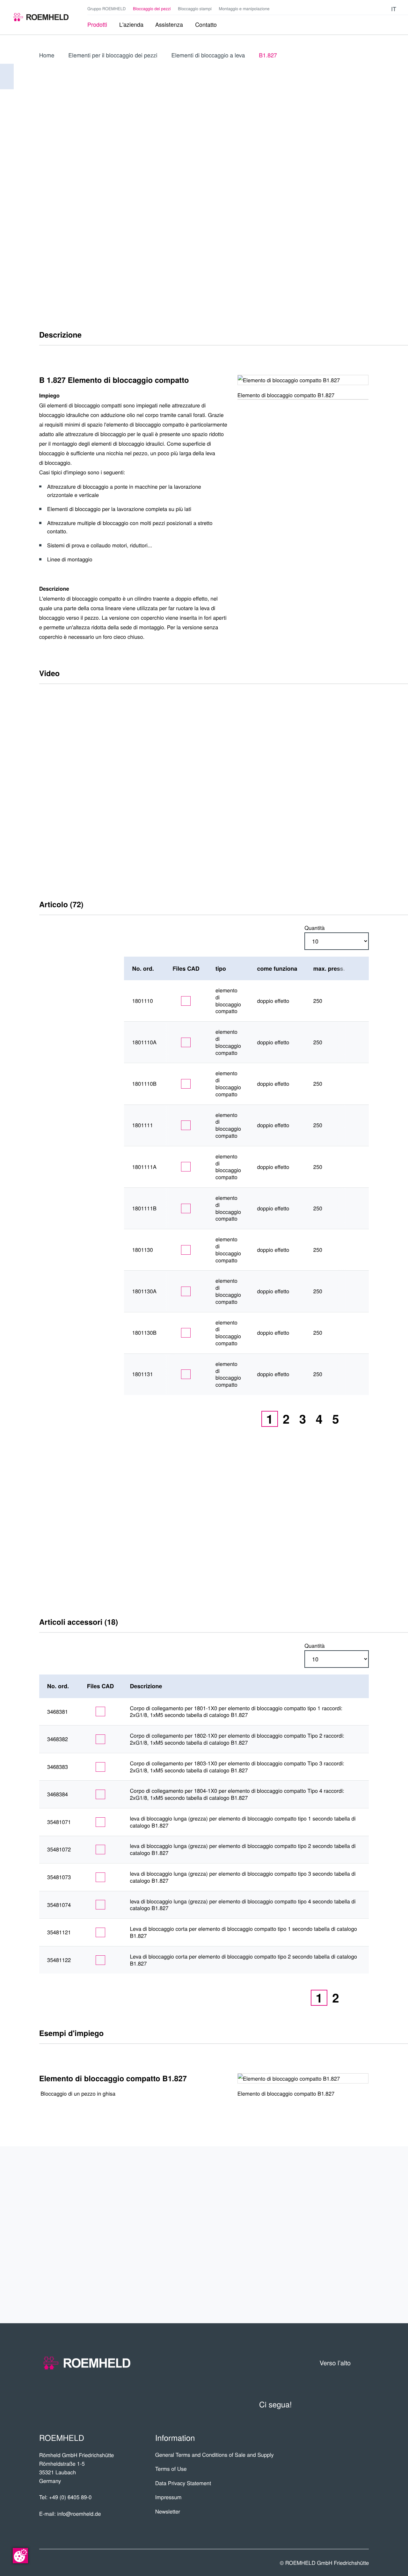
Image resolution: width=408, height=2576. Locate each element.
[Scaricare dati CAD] (186, 1001)
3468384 (58, 1794)
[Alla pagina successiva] (350, 1419)
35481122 (59, 1960)
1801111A (144, 1167)
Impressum (168, 2497)
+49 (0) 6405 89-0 (70, 2497)
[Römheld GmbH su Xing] (373, 9)
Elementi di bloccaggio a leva (208, 55)
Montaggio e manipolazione (244, 8)
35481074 (59, 1905)
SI (363, 232)
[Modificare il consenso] (20, 2556)
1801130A (144, 1291)
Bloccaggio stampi (195, 8)
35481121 (59, 1932)
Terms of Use (171, 2469)
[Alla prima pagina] (242, 1419)
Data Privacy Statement (183, 2483)
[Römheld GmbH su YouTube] (354, 9)
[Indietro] (7, 77)
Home (47, 55)
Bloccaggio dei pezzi (152, 8)
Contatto (344, 2259)
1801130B (144, 1333)
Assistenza (340, 2235)
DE (334, 169)
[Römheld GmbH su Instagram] (383, 9)
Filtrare (68, 969)
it (394, 9)
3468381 (58, 1712)
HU (348, 218)
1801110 (142, 1001)
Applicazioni (337, 2211)
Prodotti (345, 2186)
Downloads (339, 2284)
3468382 (58, 1739)
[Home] (41, 17)
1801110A (144, 1042)
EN (349, 169)
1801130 (142, 1250)
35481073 (59, 1877)
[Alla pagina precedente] (255, 1419)
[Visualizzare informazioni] (358, 1001)
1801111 (142, 1125)
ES (363, 169)
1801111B (144, 1208)
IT (319, 169)
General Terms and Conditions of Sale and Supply (215, 2455)
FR (348, 183)
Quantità (314, 928)
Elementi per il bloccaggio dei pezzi (113, 55)
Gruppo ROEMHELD (106, 8)
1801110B (144, 1084)
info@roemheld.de (79, 2514)
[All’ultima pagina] (363, 1419)
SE (348, 232)
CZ (334, 203)
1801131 (142, 1374)
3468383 (58, 1767)
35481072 (59, 1850)
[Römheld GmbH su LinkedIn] (364, 9)
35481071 (59, 1822)
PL (363, 183)
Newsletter (168, 2511)
